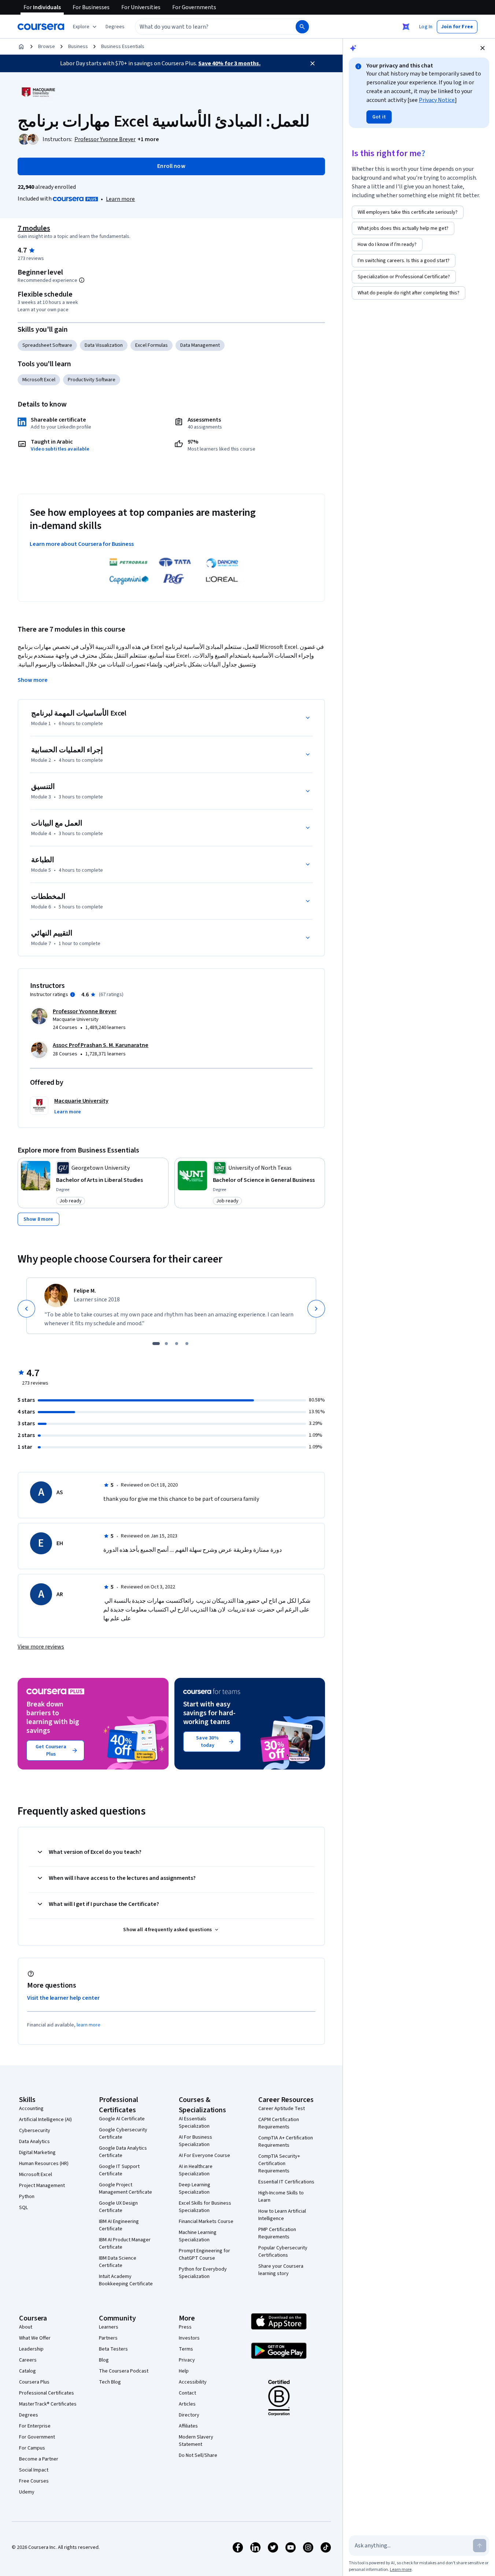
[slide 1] (156, 1344)
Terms (186, 2349)
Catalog (27, 2371)
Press (185, 2327)
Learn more (120, 199)
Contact (187, 2393)
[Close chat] (483, 48)
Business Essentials (123, 47)
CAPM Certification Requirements (279, 2123)
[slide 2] (166, 1344)
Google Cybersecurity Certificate (123, 2134)
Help (184, 2371)
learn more (88, 2025)
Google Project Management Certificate (125, 2189)
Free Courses (34, 2481)
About (26, 2327)
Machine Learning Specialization (198, 2236)
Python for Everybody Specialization (203, 2273)
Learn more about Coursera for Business (82, 544)
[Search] (302, 27)
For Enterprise (35, 2426)
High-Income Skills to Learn (281, 2197)
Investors (189, 2338)
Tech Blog (110, 2382)
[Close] (313, 63)
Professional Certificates (47, 2393)
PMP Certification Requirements (277, 2233)
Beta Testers (113, 2349)
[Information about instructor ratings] (73, 995)
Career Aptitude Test (282, 2109)
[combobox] (207, 27)
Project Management (42, 2186)
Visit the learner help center (63, 1998)
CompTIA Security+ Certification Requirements (279, 2164)
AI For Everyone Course (204, 2156)
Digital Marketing (37, 2153)
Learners (109, 2327)
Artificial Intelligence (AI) (45, 2120)
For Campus (32, 2448)
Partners (108, 2338)
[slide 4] (187, 1344)
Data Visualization (104, 345)
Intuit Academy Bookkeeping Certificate (126, 2280)
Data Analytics (34, 2142)
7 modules (34, 228)
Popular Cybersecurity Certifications (283, 2252)
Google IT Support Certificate (119, 2170)
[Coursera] (41, 27)
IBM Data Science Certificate (118, 2262)
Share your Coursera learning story (281, 2270)
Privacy (187, 2360)
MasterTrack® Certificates (48, 2404)
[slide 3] (177, 1344)
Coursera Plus (34, 2382)
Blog (104, 2360)
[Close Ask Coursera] (406, 27)
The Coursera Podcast (124, 2371)
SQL (23, 2208)
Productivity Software (92, 380)
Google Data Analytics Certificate (123, 2152)
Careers (28, 2360)
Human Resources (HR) (44, 2164)
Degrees (29, 2415)
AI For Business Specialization (195, 2141)
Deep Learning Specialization (195, 2189)
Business (78, 47)
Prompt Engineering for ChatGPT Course (204, 2255)
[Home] (21, 47)
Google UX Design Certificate (118, 2207)
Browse (47, 47)
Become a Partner (39, 2459)
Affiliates (188, 2426)
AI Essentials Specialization (194, 2123)
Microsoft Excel (39, 380)
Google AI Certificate (122, 2119)
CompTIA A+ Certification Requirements (286, 2142)
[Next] (316, 1309)
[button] (115, 27)
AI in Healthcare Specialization (196, 2170)
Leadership (31, 2349)
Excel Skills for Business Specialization (205, 2207)
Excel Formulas (152, 345)
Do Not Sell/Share (198, 2455)
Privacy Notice (437, 100)
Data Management (200, 345)
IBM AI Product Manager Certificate (125, 2244)
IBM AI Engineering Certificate (119, 2225)
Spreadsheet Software (47, 345)
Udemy (27, 2492)
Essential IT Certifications (286, 2182)
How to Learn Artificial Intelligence (282, 2215)
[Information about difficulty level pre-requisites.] (82, 280)
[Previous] (26, 1309)
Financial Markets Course (206, 2222)
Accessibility (193, 2382)
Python (27, 2197)
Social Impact (34, 2470)
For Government (37, 2437)
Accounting (31, 2109)
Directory (189, 2415)
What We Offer (35, 2338)
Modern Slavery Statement (196, 2441)
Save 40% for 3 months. (229, 63)
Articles (187, 2404)
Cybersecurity (35, 2131)
